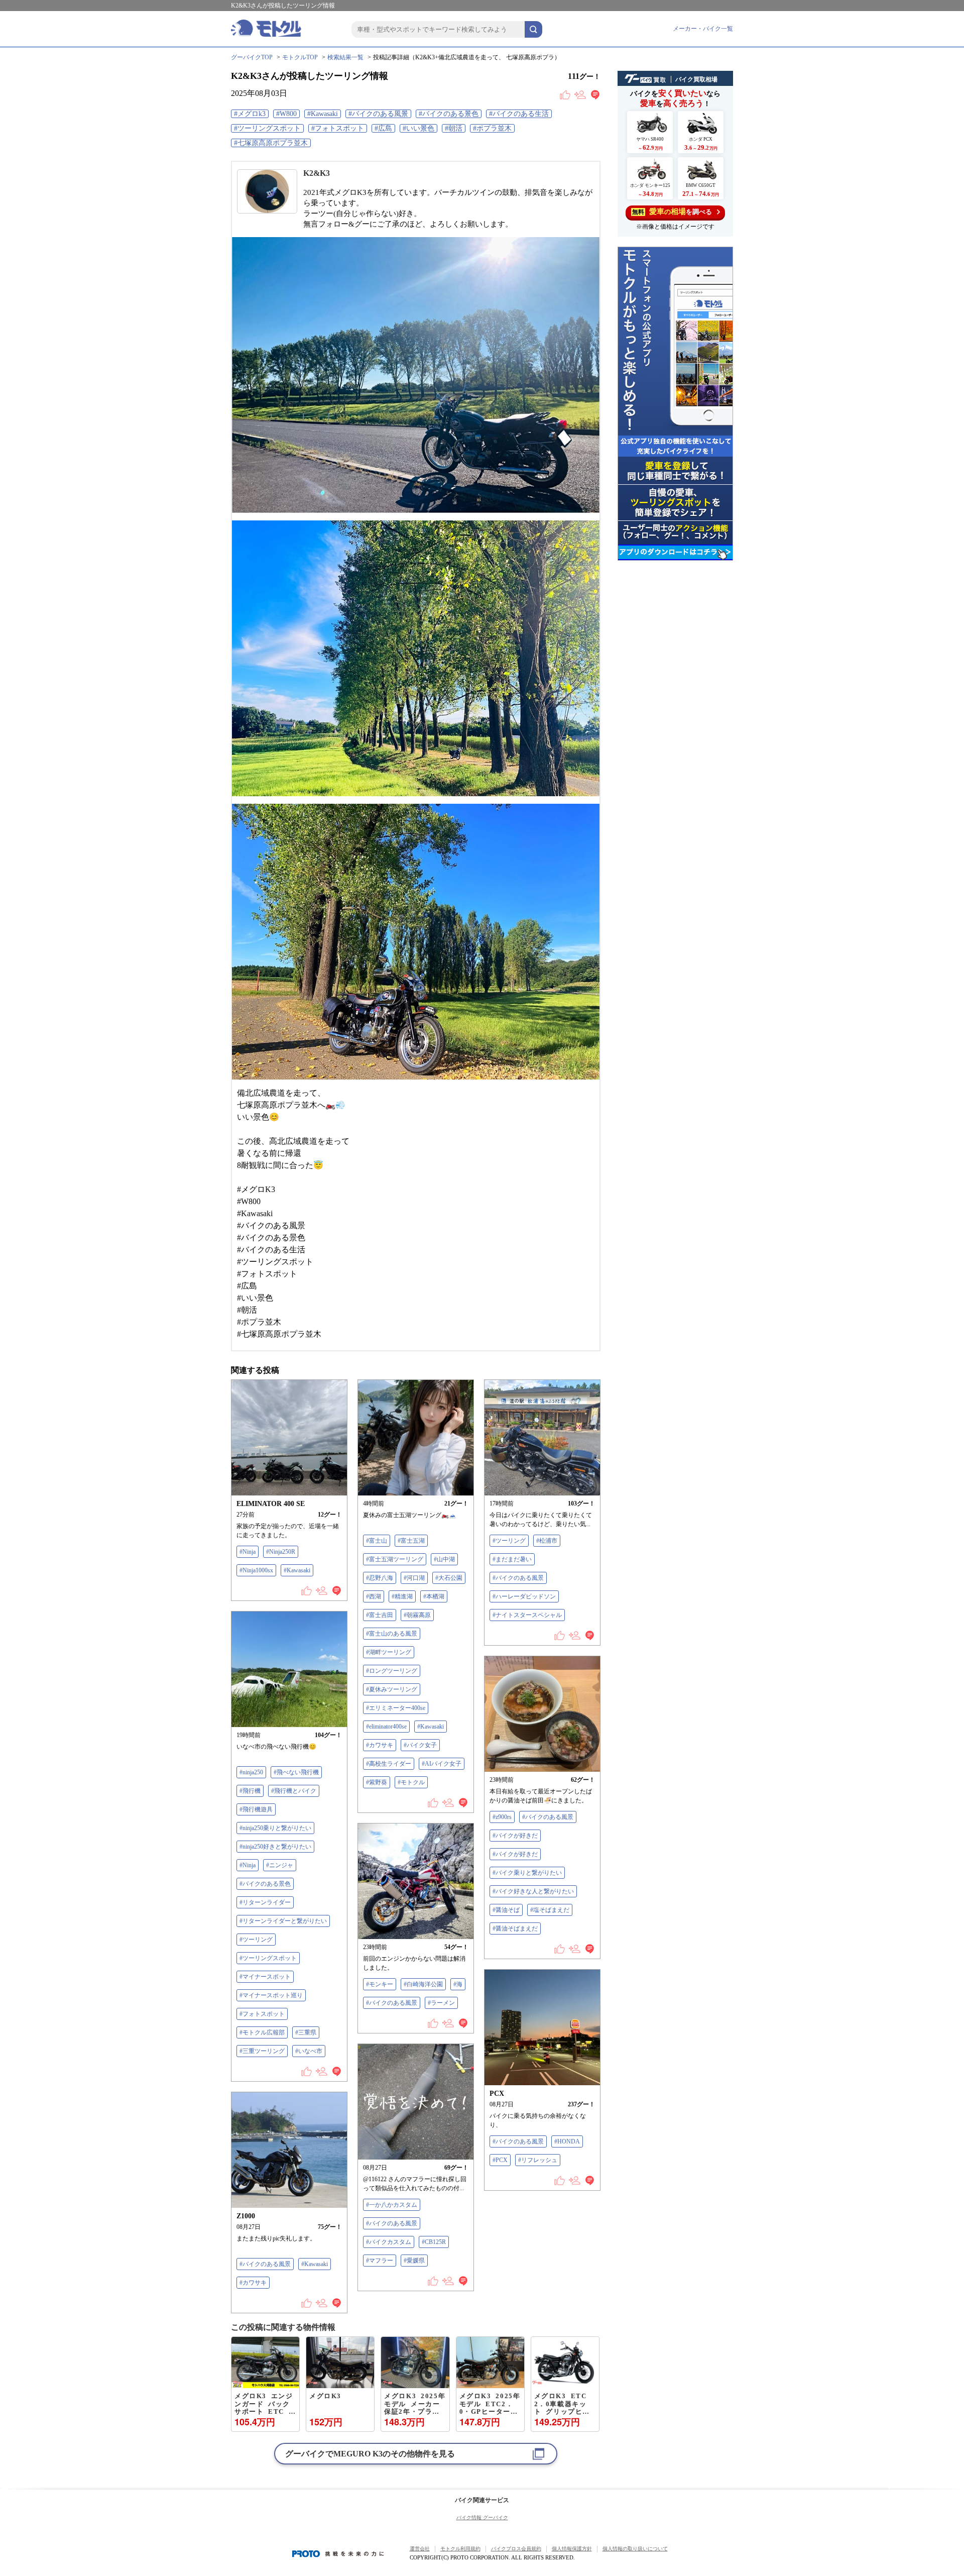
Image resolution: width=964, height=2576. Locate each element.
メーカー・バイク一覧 (703, 29)
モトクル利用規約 (460, 2549)
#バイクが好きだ (515, 1836)
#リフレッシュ (538, 2160)
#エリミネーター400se (396, 1708)
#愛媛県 (414, 2261)
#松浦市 (547, 1541)
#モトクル (411, 1782)
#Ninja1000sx (256, 1570)
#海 (458, 1984)
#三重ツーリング (262, 2051)
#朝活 (454, 128)
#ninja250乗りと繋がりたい (275, 1828)
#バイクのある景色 (449, 114)
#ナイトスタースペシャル (527, 1615)
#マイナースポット (265, 1977)
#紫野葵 (377, 1782)
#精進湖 (402, 1596)
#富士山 (377, 1541)
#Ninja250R (281, 1552)
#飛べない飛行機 (296, 1772)
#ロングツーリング (392, 1671)
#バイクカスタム (389, 2242)
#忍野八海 (380, 1578)
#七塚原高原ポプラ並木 (271, 143)
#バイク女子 (420, 1745)
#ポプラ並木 (492, 128)
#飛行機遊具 (256, 1809)
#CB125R (434, 2242)
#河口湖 (414, 1578)
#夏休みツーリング (392, 1689)
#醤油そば (506, 1910)
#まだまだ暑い (512, 1559)
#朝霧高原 (417, 1615)
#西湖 (374, 1596)
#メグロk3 (250, 114)
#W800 (286, 114)
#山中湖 (444, 1559)
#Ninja (248, 1552)
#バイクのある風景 (378, 114)
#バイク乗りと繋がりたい (527, 1873)
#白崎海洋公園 (423, 1984)
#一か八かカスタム (392, 2205)
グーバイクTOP (252, 57)
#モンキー (380, 1984)
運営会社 (420, 2549)
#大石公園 (449, 1578)
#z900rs (502, 1817)
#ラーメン (441, 2003)
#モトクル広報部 (262, 2032)
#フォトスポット (338, 128)
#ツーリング (509, 1541)
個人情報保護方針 (572, 2549)
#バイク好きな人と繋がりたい (533, 1891)
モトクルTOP (300, 57)
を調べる (672, 211)
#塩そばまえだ (550, 1910)
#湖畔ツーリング (389, 1652)
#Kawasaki (323, 114)
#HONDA (567, 2141)
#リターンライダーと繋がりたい (283, 1921)
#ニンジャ (280, 1865)
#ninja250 (251, 1772)
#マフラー (380, 2261)
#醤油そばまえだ (515, 1928)
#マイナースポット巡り (271, 1995)
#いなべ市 (309, 2051)
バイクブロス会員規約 (516, 2549)
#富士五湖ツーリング (395, 1559)
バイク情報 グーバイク (482, 2517)
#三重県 (306, 2032)
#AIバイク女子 (442, 1764)
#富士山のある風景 (392, 1634)
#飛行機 (250, 1791)
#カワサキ (380, 1745)
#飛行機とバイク (294, 1791)
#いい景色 (418, 128)
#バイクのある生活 (519, 114)
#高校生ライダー (389, 1764)
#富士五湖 (411, 1541)
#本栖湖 (434, 1596)
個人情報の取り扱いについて (635, 2549)
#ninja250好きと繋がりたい (275, 1847)
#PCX (500, 2160)
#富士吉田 (380, 1615)
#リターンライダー (265, 1902)
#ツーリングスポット (267, 128)
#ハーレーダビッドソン (524, 1596)
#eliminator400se (386, 1727)
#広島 (383, 128)
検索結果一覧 (345, 57)
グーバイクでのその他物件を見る (370, 2454)
